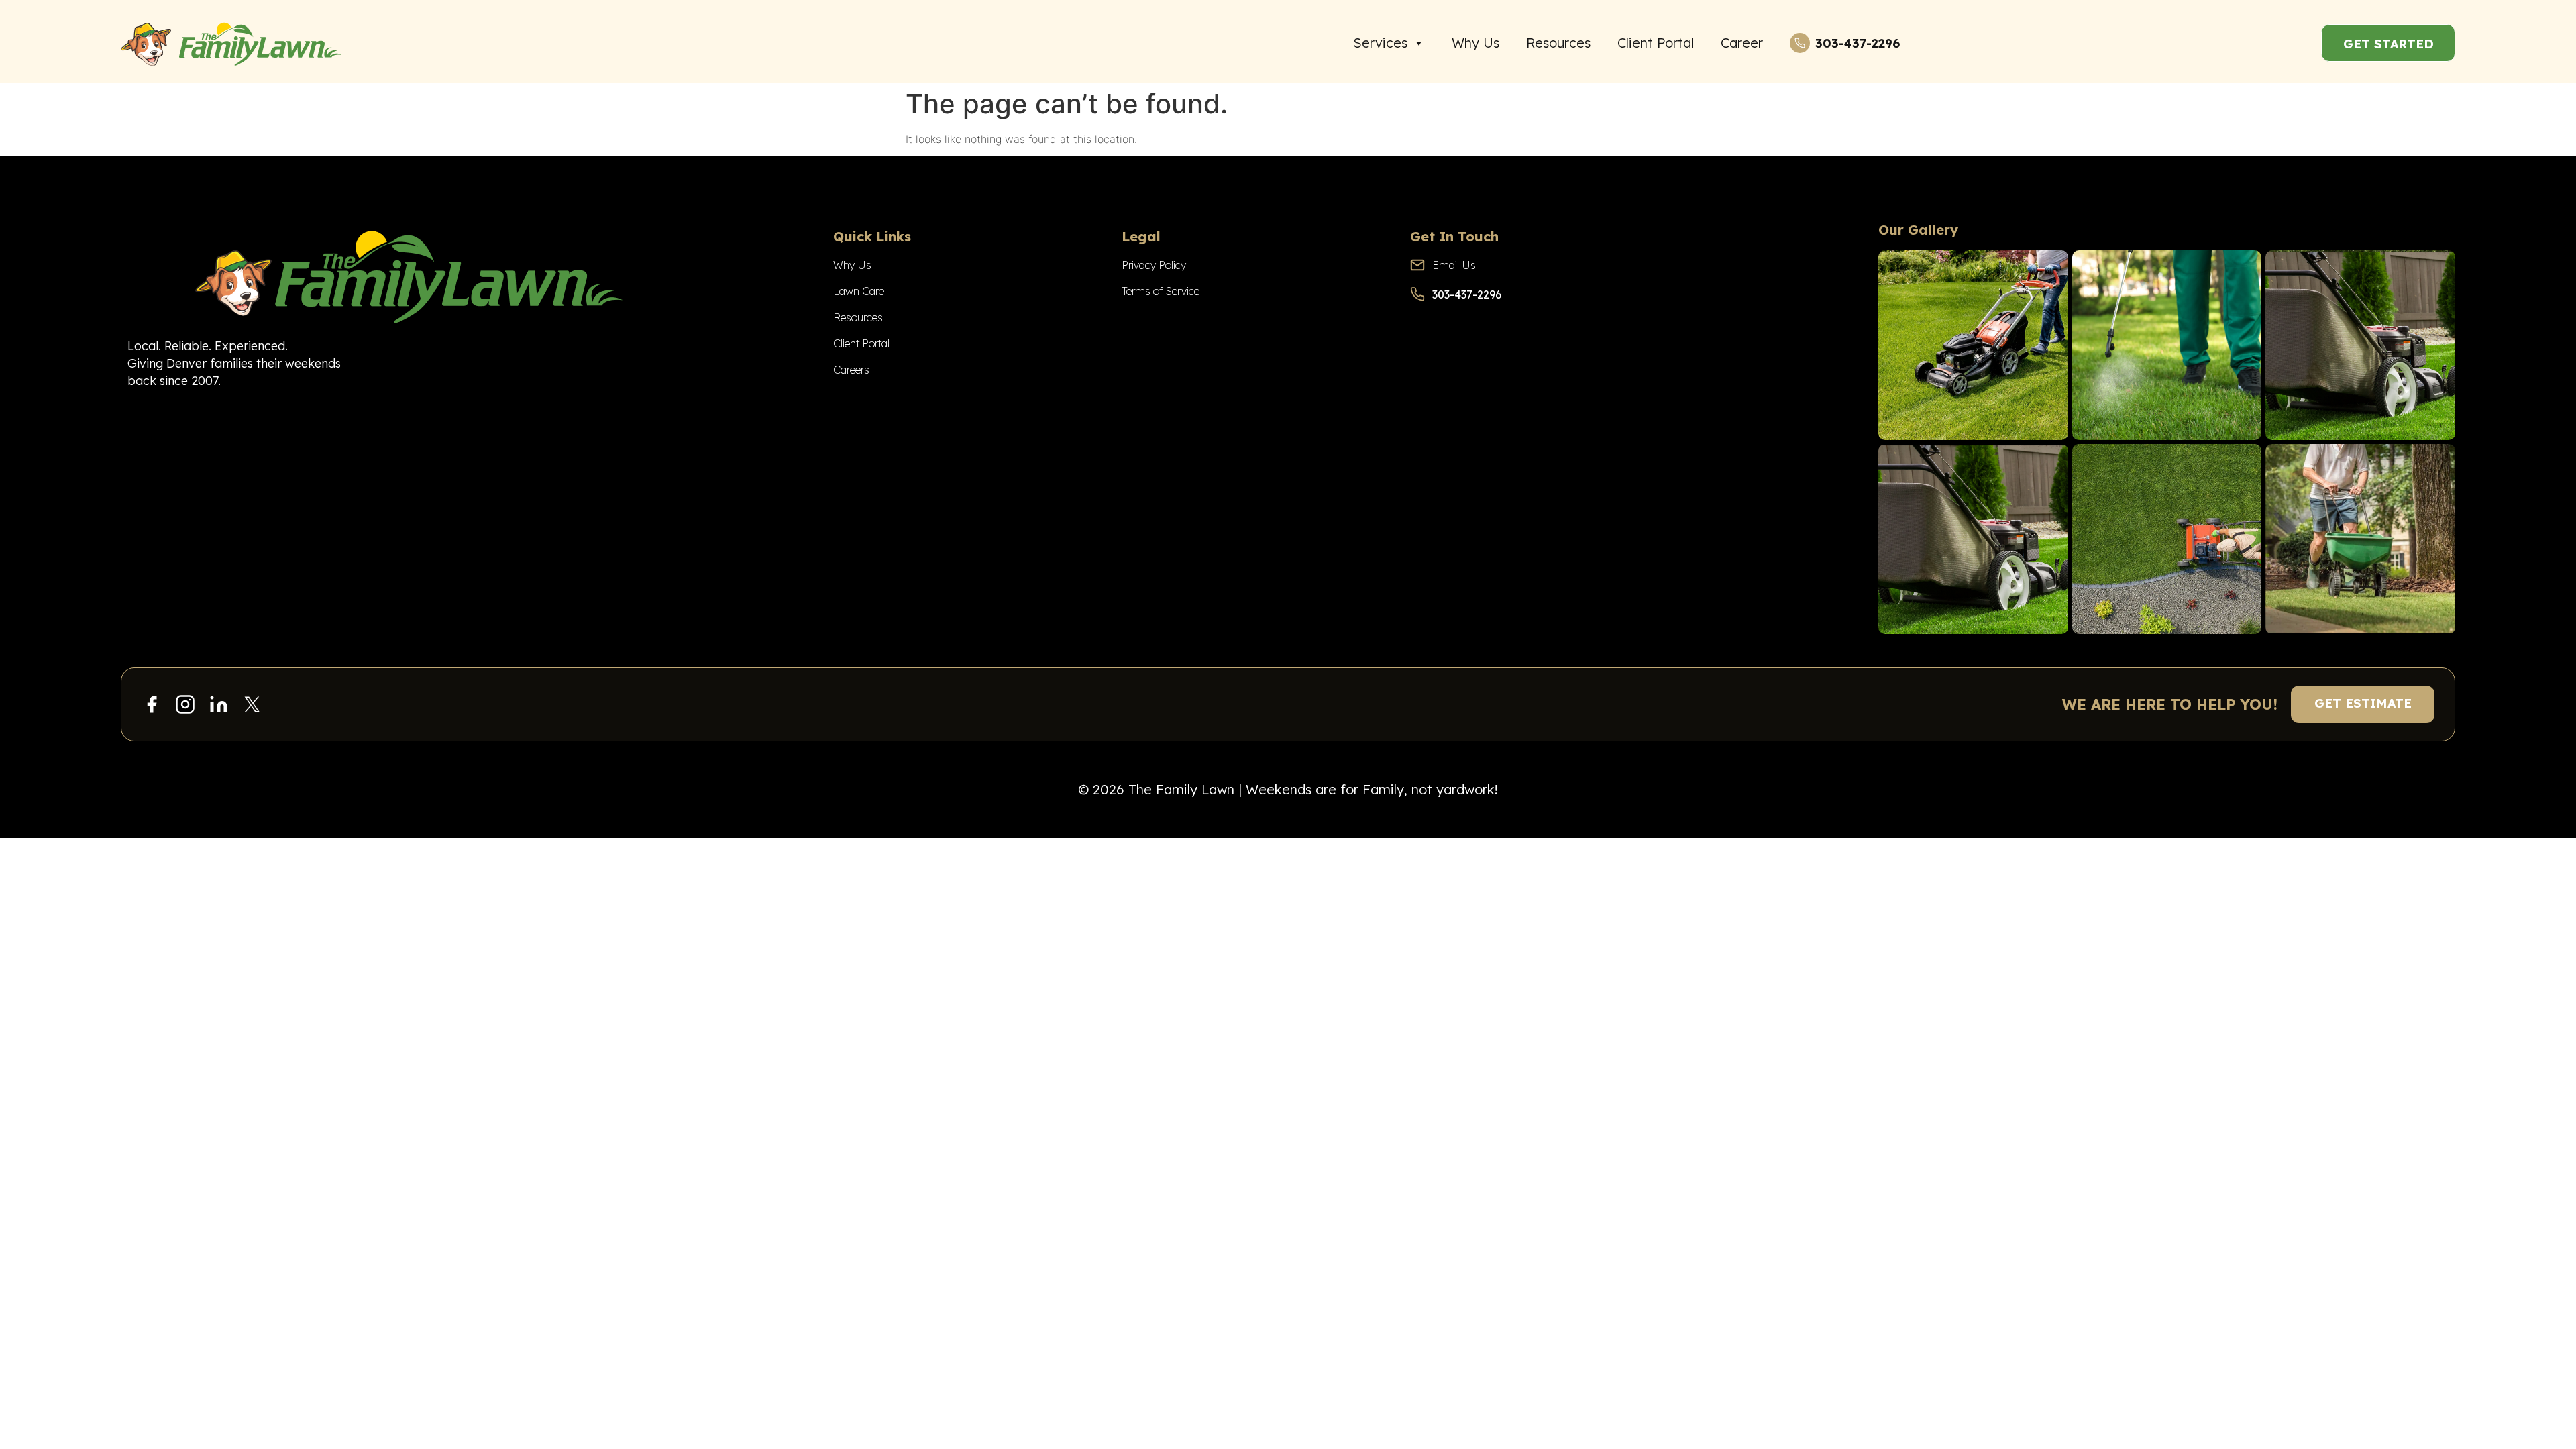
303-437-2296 (1858, 43)
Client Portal (1656, 43)
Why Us (1475, 43)
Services (1380, 43)
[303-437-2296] (1800, 43)
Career (1742, 43)
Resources (1558, 43)
